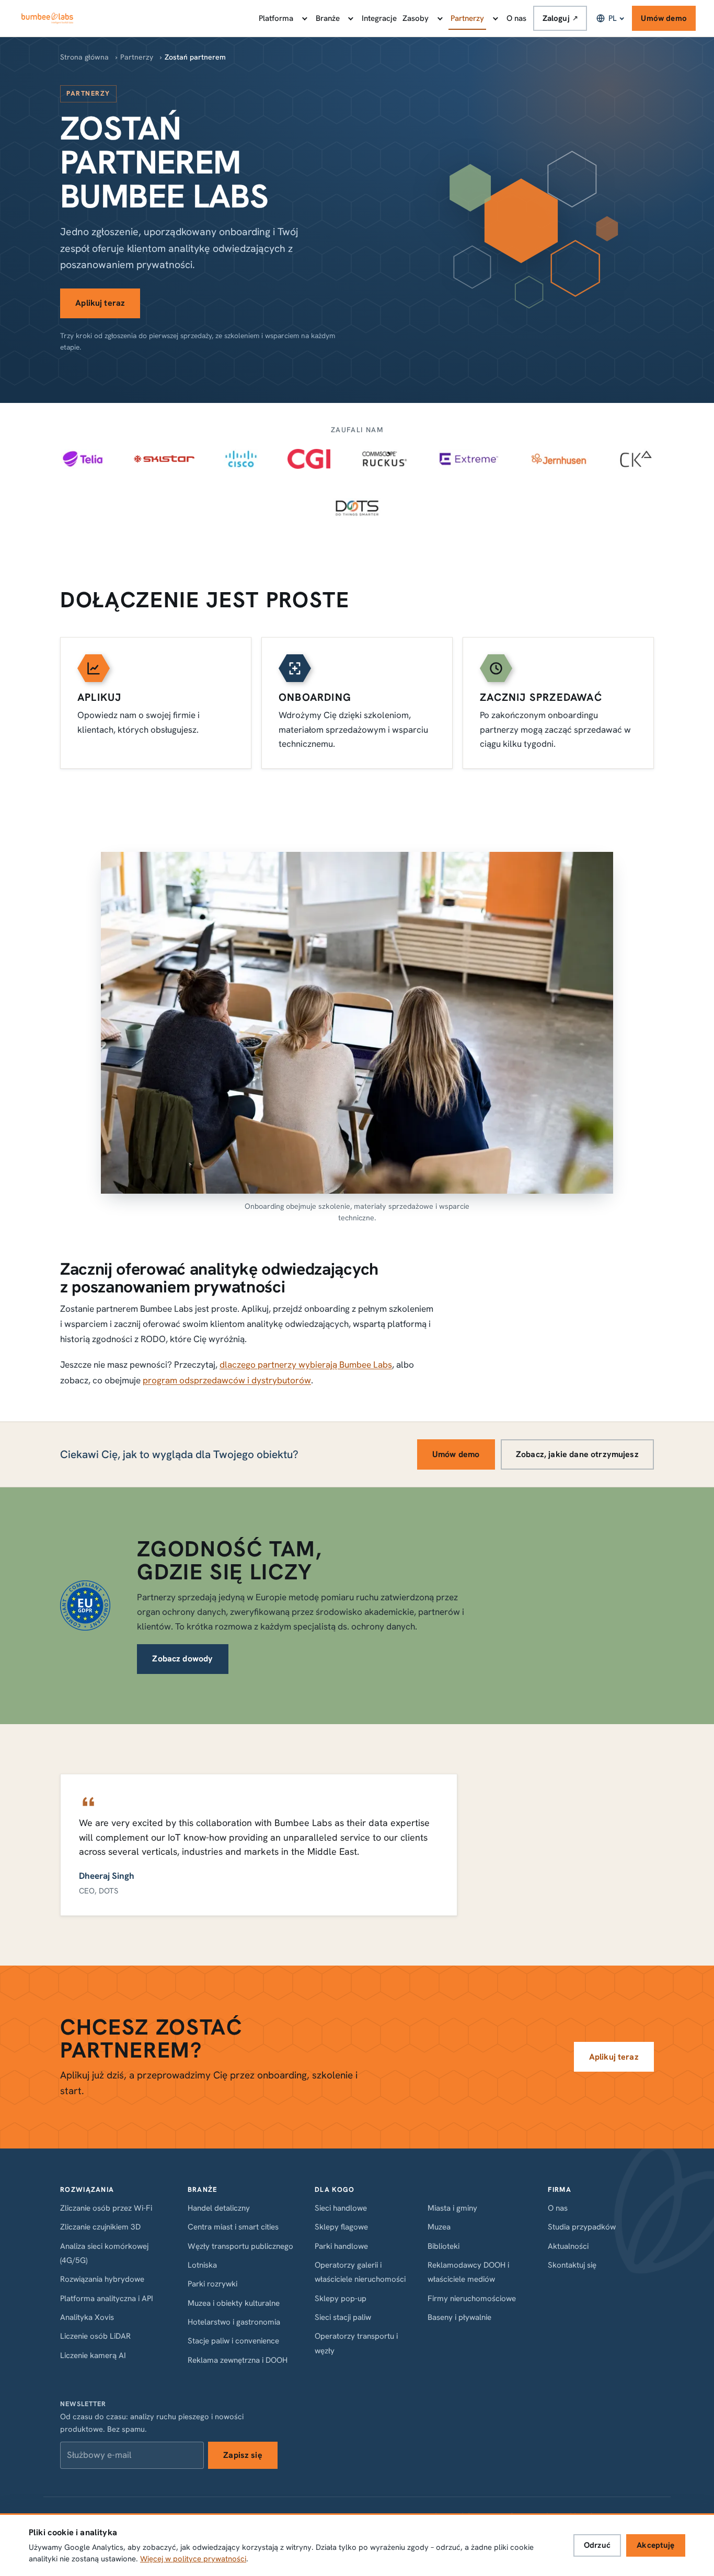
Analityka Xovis (87, 2317)
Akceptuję (655, 2545)
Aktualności (568, 2246)
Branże (328, 18)
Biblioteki (444, 2246)
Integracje (379, 18)
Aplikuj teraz (100, 303)
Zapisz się (243, 2455)
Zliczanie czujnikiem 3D (100, 2227)
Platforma (276, 18)
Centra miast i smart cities (233, 2227)
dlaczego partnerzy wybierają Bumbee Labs (306, 1365)
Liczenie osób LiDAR (95, 2336)
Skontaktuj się (572, 2265)
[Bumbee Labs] (47, 18)
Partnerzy (467, 18)
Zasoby (416, 18)
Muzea (439, 2227)
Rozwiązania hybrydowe (102, 2279)
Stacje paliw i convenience (233, 2341)
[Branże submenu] (350, 18)
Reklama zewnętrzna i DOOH (238, 2360)
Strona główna (84, 57)
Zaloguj (560, 18)
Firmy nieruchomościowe (472, 2298)
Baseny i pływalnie (459, 2317)
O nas (516, 18)
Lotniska (202, 2265)
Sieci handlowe (341, 2208)
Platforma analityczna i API (107, 2298)
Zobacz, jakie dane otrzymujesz (577, 1454)
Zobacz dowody (182, 1659)
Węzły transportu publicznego (240, 2246)
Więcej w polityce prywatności (193, 2559)
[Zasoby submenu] (439, 18)
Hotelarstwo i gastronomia (234, 2322)
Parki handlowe (341, 2246)
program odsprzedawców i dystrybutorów (227, 1380)
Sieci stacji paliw (343, 2317)
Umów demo (664, 18)
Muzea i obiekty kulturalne (234, 2303)
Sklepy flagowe (341, 2227)
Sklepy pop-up (341, 2298)
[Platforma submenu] (304, 18)
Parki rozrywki (212, 2284)
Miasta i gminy (452, 2208)
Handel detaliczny (219, 2208)
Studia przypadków (582, 2227)
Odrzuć (597, 2545)
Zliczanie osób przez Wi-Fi (106, 2208)
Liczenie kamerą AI (93, 2355)
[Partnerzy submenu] (494, 18)
